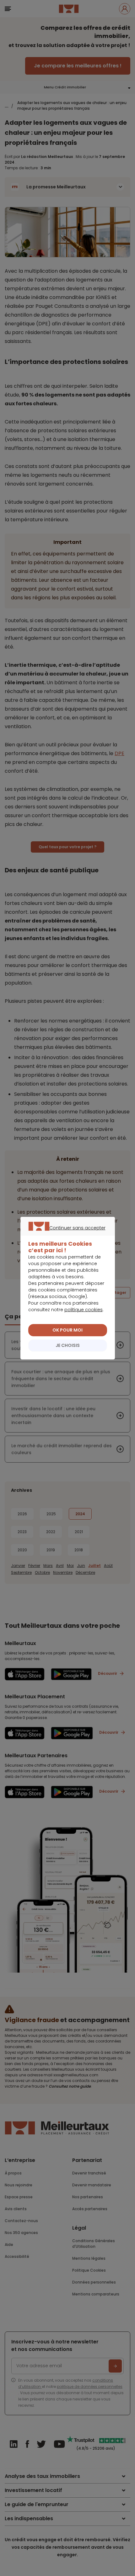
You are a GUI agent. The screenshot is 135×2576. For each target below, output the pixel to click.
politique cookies (84, 1310)
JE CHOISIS (68, 1345)
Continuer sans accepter (65, 1235)
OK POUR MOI (67, 1330)
